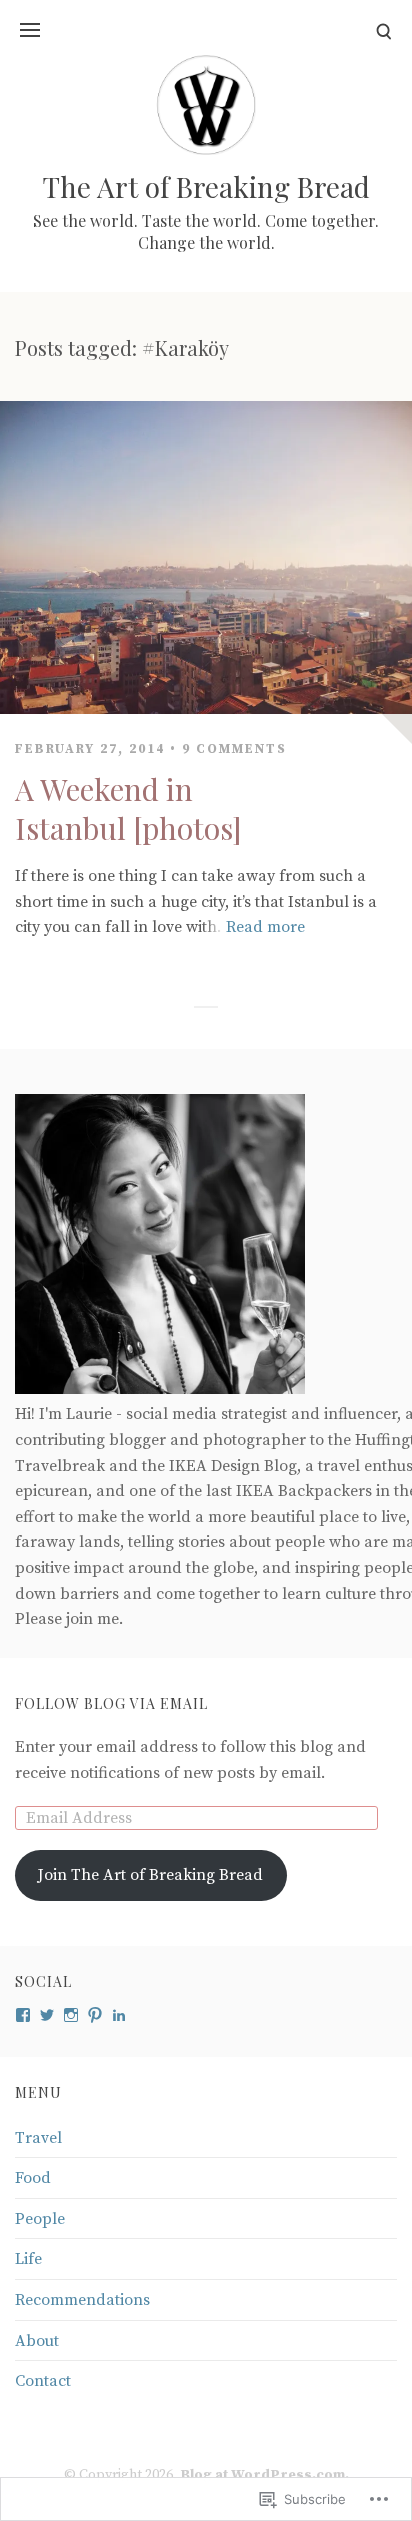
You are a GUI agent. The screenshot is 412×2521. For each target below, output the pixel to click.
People (40, 2219)
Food (33, 2178)
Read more (265, 927)
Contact (43, 2381)
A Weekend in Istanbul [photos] (128, 808)
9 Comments (234, 749)
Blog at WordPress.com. (264, 2475)
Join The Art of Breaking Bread (150, 1875)
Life (28, 2259)
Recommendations (82, 2300)
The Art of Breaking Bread (206, 186)
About (37, 2341)
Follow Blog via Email (111, 1703)
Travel (38, 2138)
